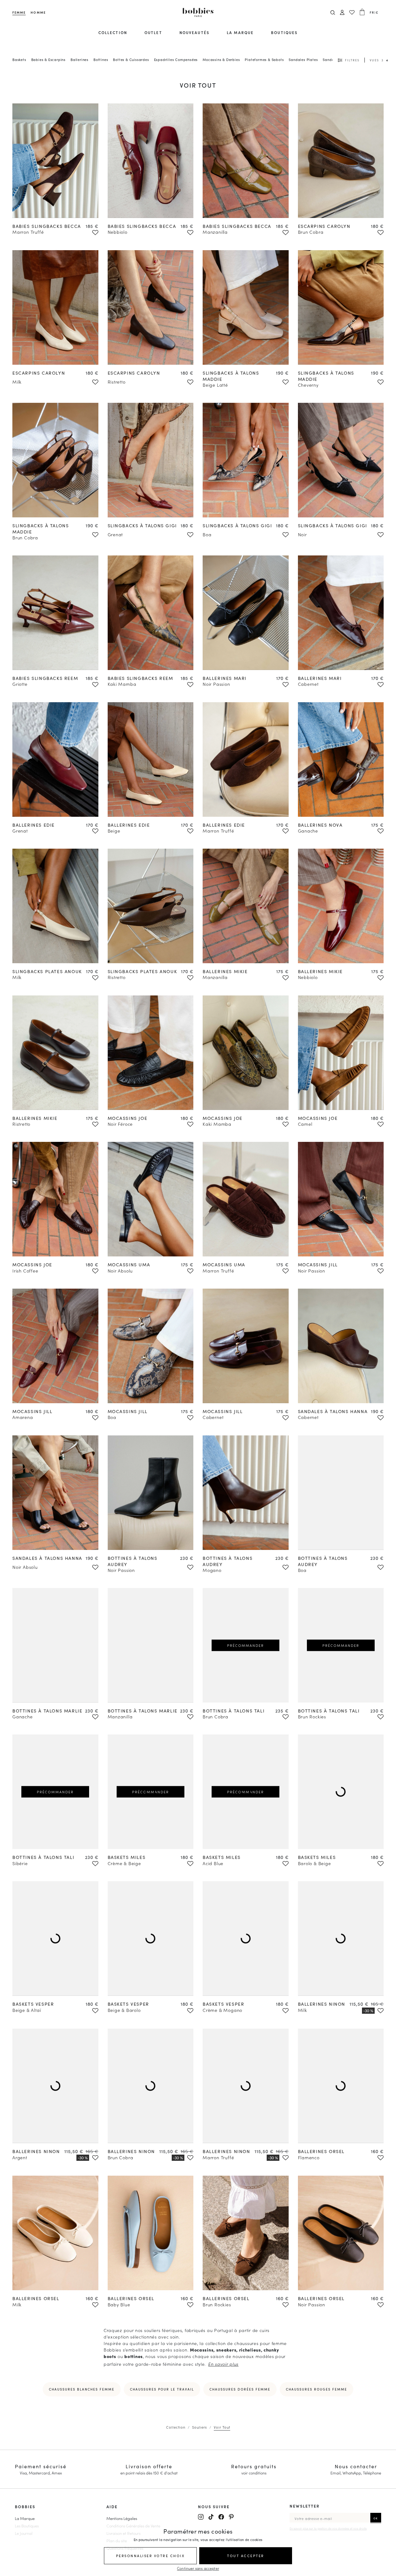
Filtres (352, 60)
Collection (113, 32)
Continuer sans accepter (198, 2568)
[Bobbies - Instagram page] (201, 2517)
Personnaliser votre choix (151, 2556)
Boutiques (284, 32)
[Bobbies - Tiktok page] (211, 2517)
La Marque (25, 2518)
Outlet (153, 32)
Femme (19, 12)
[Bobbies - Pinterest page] (231, 2517)
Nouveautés (194, 32)
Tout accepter (246, 2556)
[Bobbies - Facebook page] (221, 2517)
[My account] (342, 13)
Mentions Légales (122, 2518)
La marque (240, 32)
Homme (38, 12)
